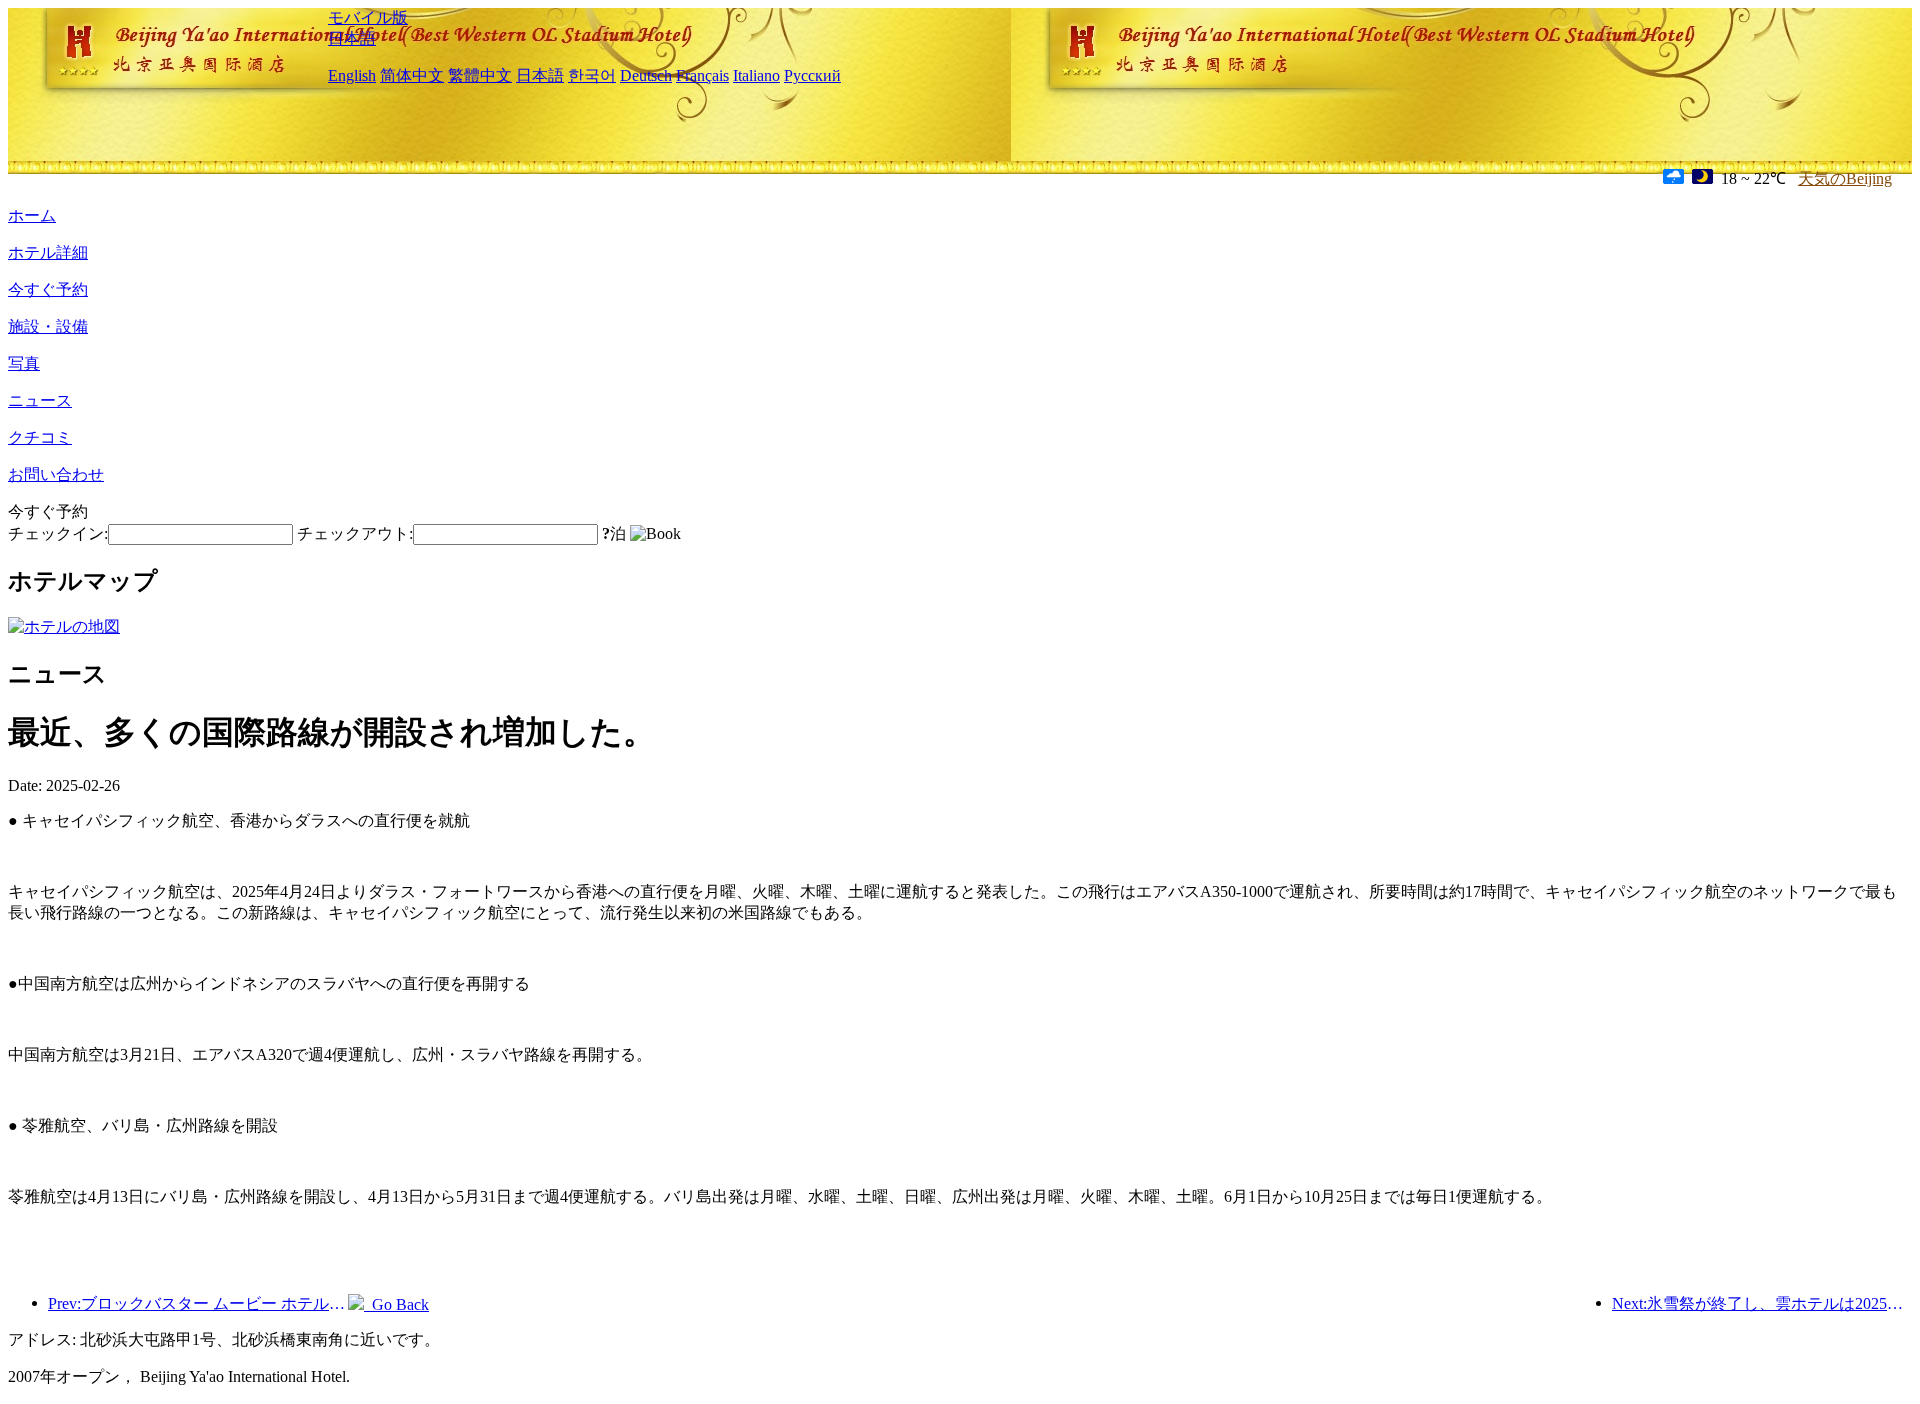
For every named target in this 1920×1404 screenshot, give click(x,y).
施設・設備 (48, 326)
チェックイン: (58, 533)
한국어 (592, 75)
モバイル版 (368, 17)
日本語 (352, 38)
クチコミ (40, 437)
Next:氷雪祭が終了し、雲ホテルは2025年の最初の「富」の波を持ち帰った (1762, 1303)
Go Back (396, 1304)
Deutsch (646, 75)
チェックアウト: (355, 533)
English (352, 75)
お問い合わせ (56, 474)
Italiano (756, 75)
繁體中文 (480, 75)
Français (702, 75)
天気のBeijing (1845, 178)
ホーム (32, 215)
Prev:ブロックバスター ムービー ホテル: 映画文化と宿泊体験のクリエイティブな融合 (198, 1303)
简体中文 (412, 75)
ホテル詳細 (48, 252)
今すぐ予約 (48, 289)
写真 (24, 363)
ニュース (40, 400)
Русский (812, 75)
